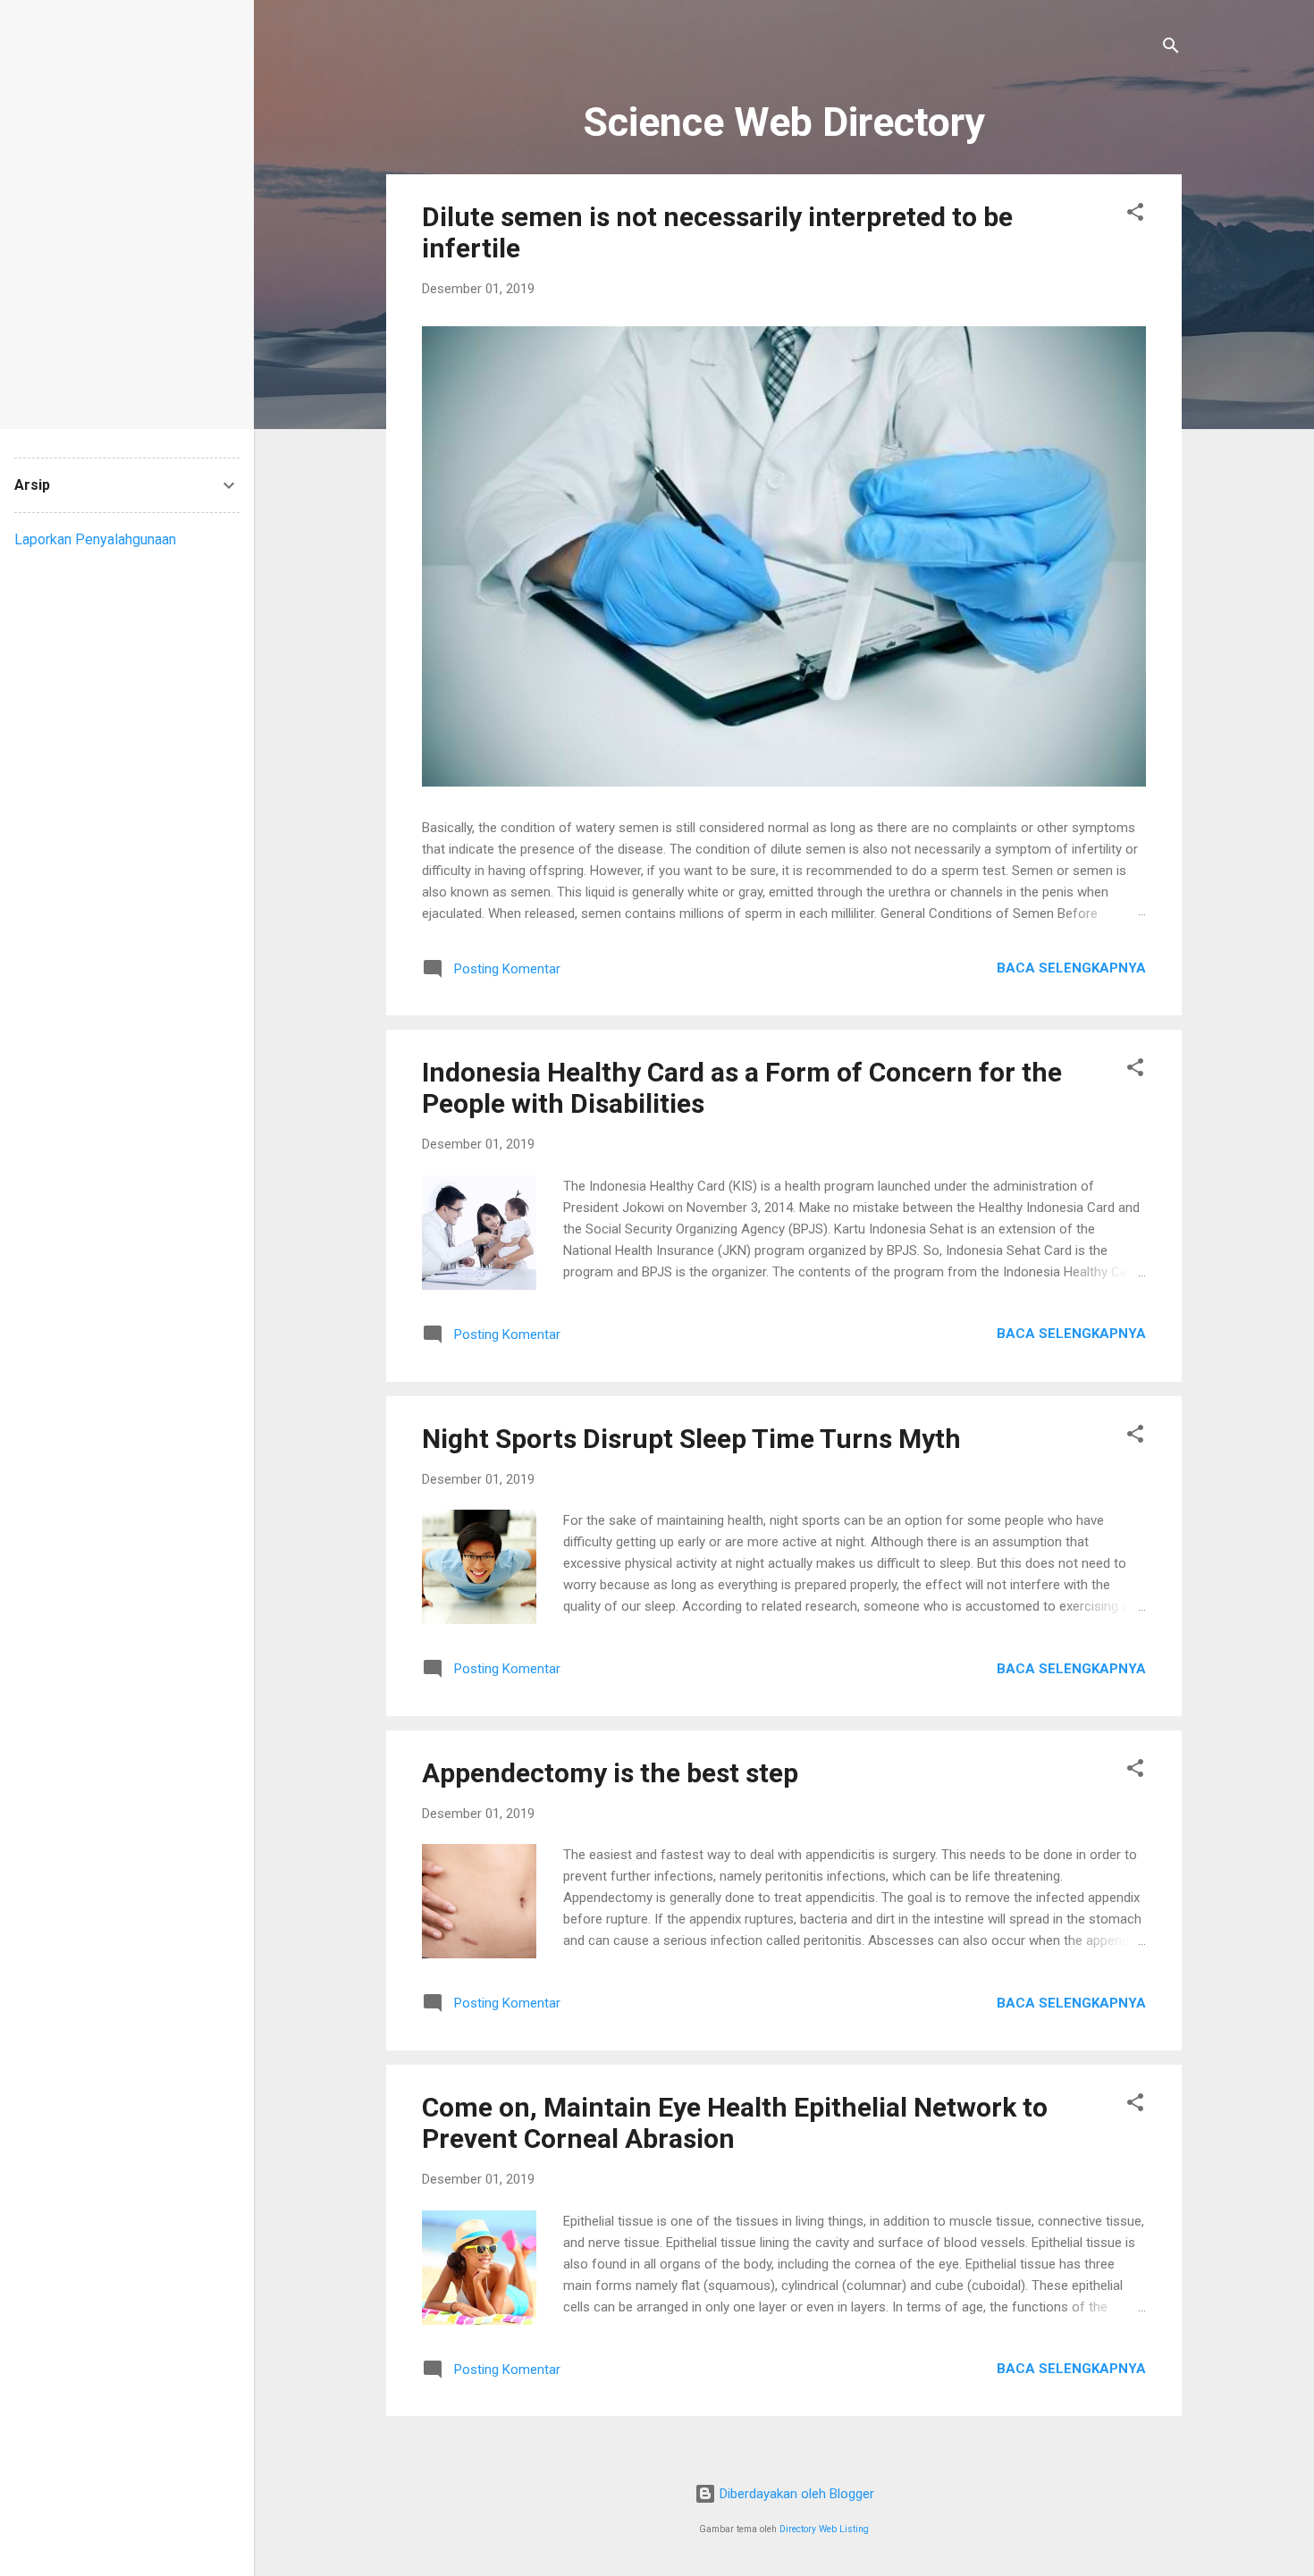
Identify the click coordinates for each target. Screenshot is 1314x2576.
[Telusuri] (1171, 49)
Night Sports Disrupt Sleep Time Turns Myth (691, 1439)
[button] (1135, 215)
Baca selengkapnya (1071, 968)
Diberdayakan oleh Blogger (795, 2494)
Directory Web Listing (824, 2529)
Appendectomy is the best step (610, 1773)
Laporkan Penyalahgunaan (95, 539)
